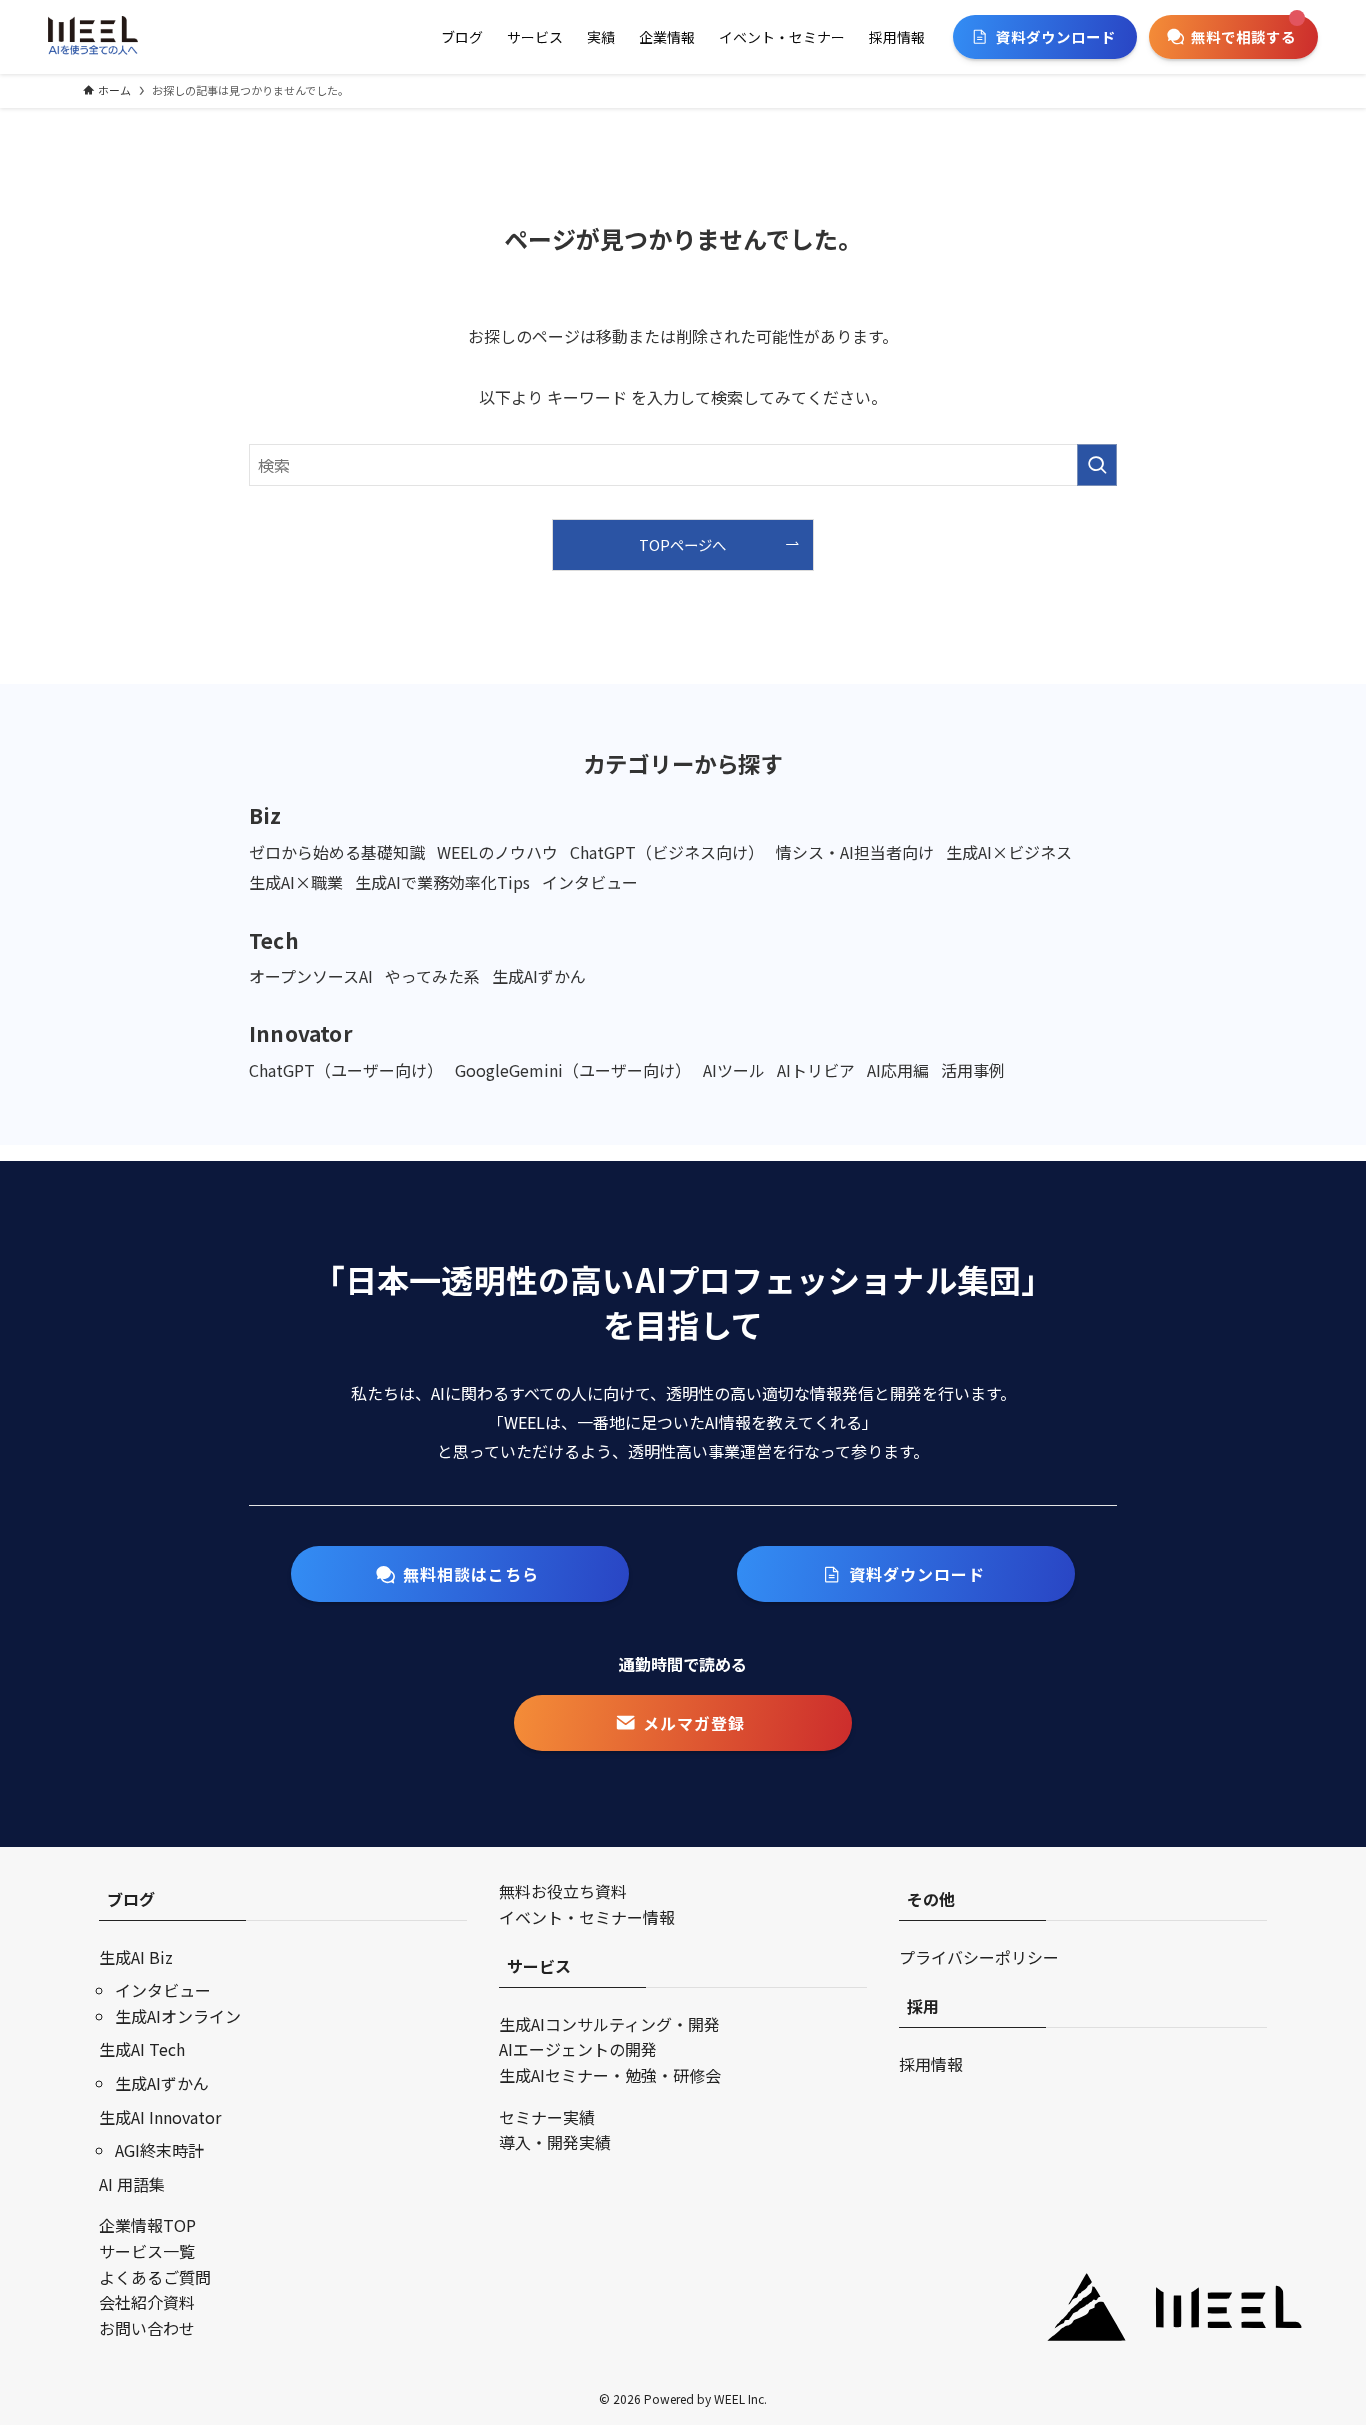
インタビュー (163, 1990)
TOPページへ (682, 544)
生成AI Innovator (160, 2117)
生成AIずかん (162, 2083)
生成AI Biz (136, 1957)
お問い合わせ (147, 2328)
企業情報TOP (147, 2225)
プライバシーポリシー (979, 1957)
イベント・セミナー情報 (587, 1917)
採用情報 (931, 2064)
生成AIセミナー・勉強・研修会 (610, 2075)
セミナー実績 (547, 2117)
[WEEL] (93, 37)
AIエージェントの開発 (578, 2049)
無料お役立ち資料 (563, 1891)
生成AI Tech (142, 2049)
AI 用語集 (132, 2184)
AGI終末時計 (159, 2150)
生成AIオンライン (178, 2016)
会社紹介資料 (147, 2302)
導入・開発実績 (555, 2142)
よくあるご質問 (155, 2277)
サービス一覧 (147, 2251)
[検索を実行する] (1097, 465)
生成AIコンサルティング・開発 (609, 2024)
